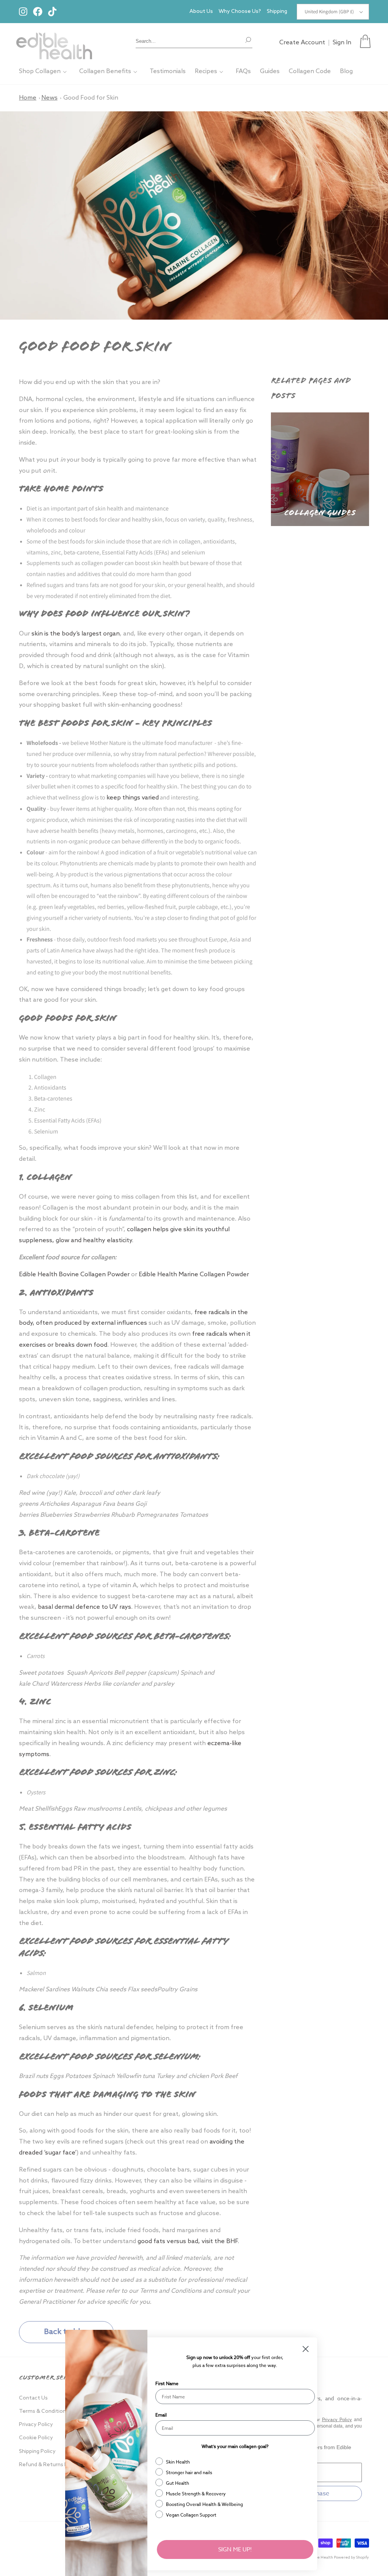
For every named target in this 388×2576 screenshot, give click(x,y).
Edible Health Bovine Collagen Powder (74, 1275)
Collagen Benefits (105, 71)
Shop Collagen (40, 71)
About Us (201, 12)
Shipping (277, 12)
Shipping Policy (37, 2452)
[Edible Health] (54, 41)
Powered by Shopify (351, 2557)
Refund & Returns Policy (49, 2465)
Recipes (206, 71)
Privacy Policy (36, 2425)
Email (161, 2415)
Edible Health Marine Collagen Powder (194, 1275)
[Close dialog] (306, 2349)
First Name (167, 2383)
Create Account (302, 43)
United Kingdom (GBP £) (329, 12)
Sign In (342, 43)
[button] (365, 41)
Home (28, 98)
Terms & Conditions (44, 2411)
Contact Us (33, 2398)
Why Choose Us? (240, 12)
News (49, 98)
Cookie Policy (36, 2438)
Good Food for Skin (91, 98)
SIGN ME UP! (235, 2549)
